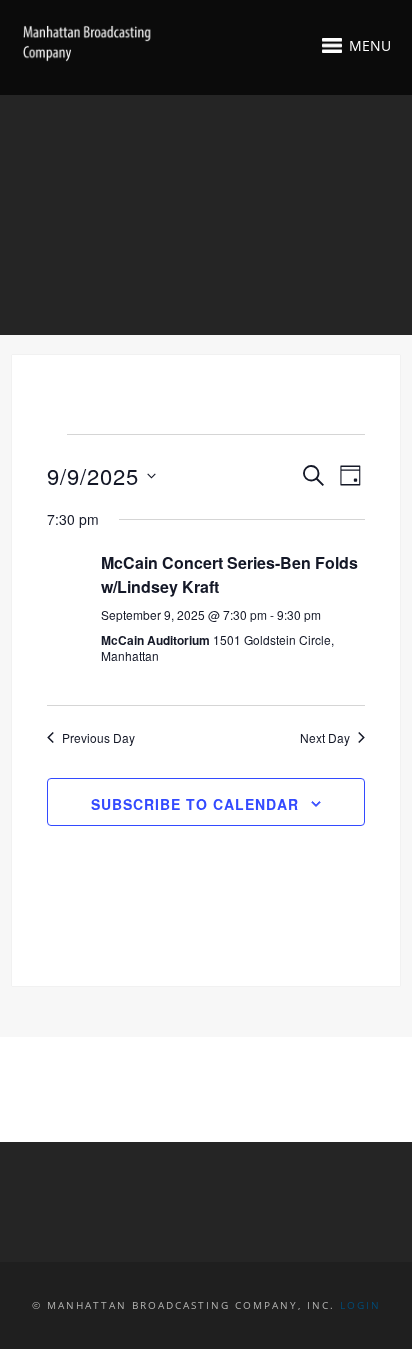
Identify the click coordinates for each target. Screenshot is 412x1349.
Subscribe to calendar (195, 804)
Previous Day (98, 738)
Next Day (325, 738)
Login (360, 1305)
